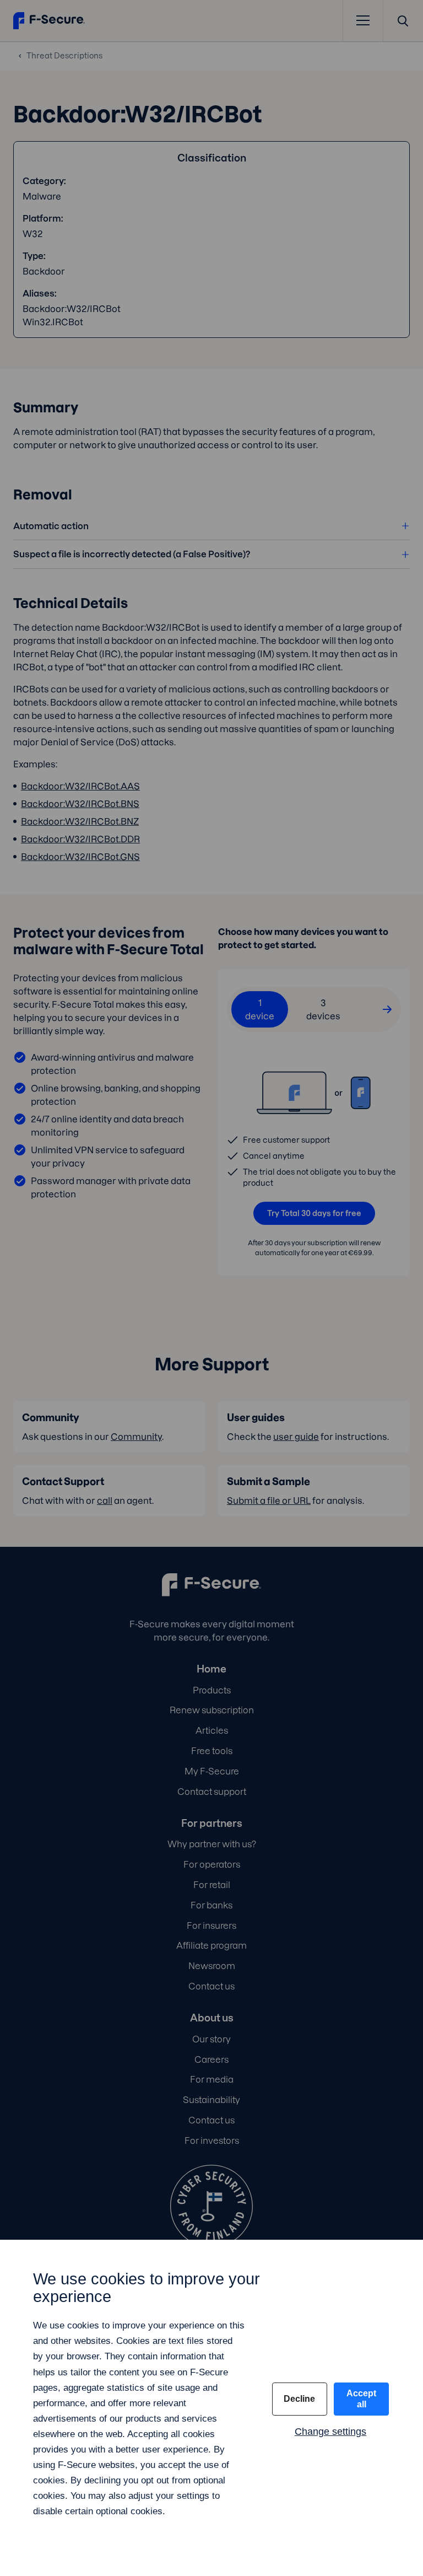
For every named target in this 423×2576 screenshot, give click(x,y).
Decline (299, 2399)
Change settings (330, 2432)
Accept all (361, 2399)
